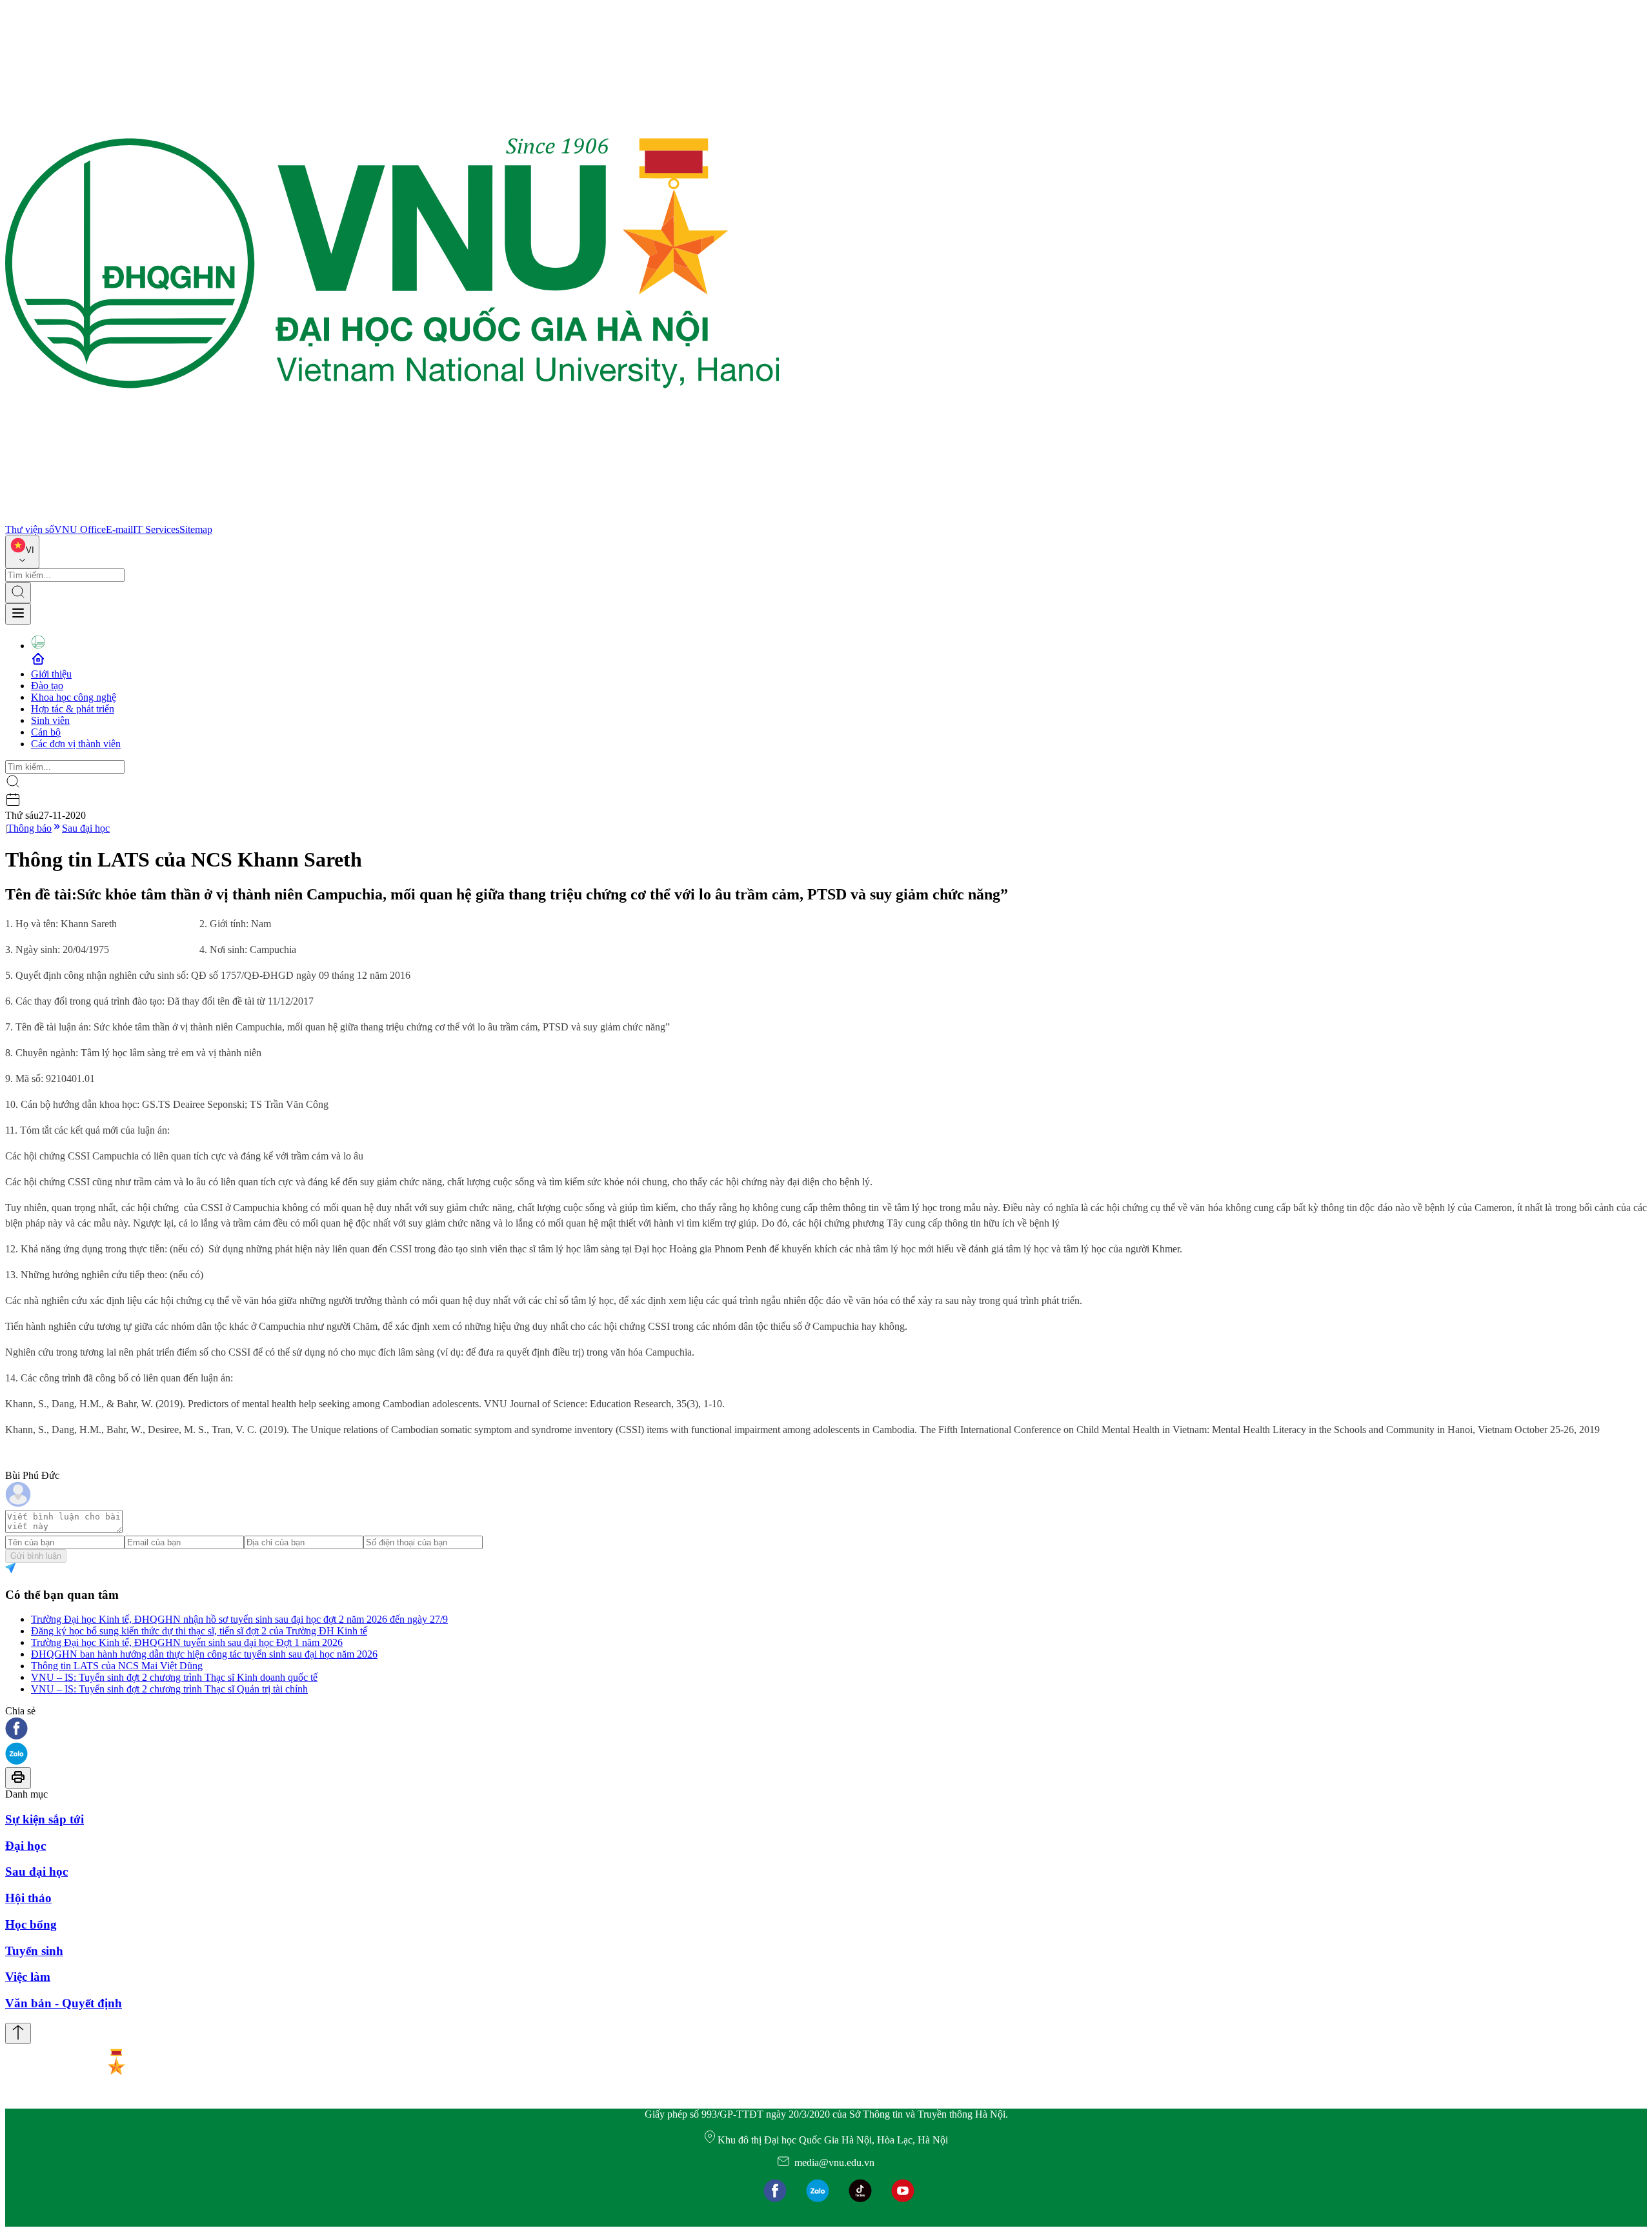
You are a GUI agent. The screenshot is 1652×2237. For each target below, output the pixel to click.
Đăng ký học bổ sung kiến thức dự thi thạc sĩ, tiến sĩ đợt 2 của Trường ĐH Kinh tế (199, 1631)
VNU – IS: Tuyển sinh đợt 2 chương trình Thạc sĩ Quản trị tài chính (169, 1689)
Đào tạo (47, 686)
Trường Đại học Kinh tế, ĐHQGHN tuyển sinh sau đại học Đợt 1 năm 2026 (187, 1642)
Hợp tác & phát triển (73, 709)
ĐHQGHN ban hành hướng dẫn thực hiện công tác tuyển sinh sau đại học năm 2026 (204, 1654)
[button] (826, 1730)
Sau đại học (86, 828)
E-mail (119, 529)
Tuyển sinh (34, 1951)
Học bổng (31, 1924)
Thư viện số (30, 529)
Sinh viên (50, 720)
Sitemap (196, 529)
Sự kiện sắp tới (45, 1819)
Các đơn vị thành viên (76, 744)
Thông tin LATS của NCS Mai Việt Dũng (117, 1666)
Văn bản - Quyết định (64, 2003)
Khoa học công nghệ (74, 697)
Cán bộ (46, 732)
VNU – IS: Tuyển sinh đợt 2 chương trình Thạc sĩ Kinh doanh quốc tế (174, 1677)
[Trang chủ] (392, 518)
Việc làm (28, 1977)
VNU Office (80, 529)
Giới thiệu (51, 674)
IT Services (156, 529)
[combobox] (22, 552)
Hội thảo (28, 1898)
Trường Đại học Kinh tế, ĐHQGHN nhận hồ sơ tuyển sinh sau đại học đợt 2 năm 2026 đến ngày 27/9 (239, 1619)
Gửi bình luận (36, 1556)
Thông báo (29, 828)
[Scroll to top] (18, 2033)
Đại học (25, 1846)
